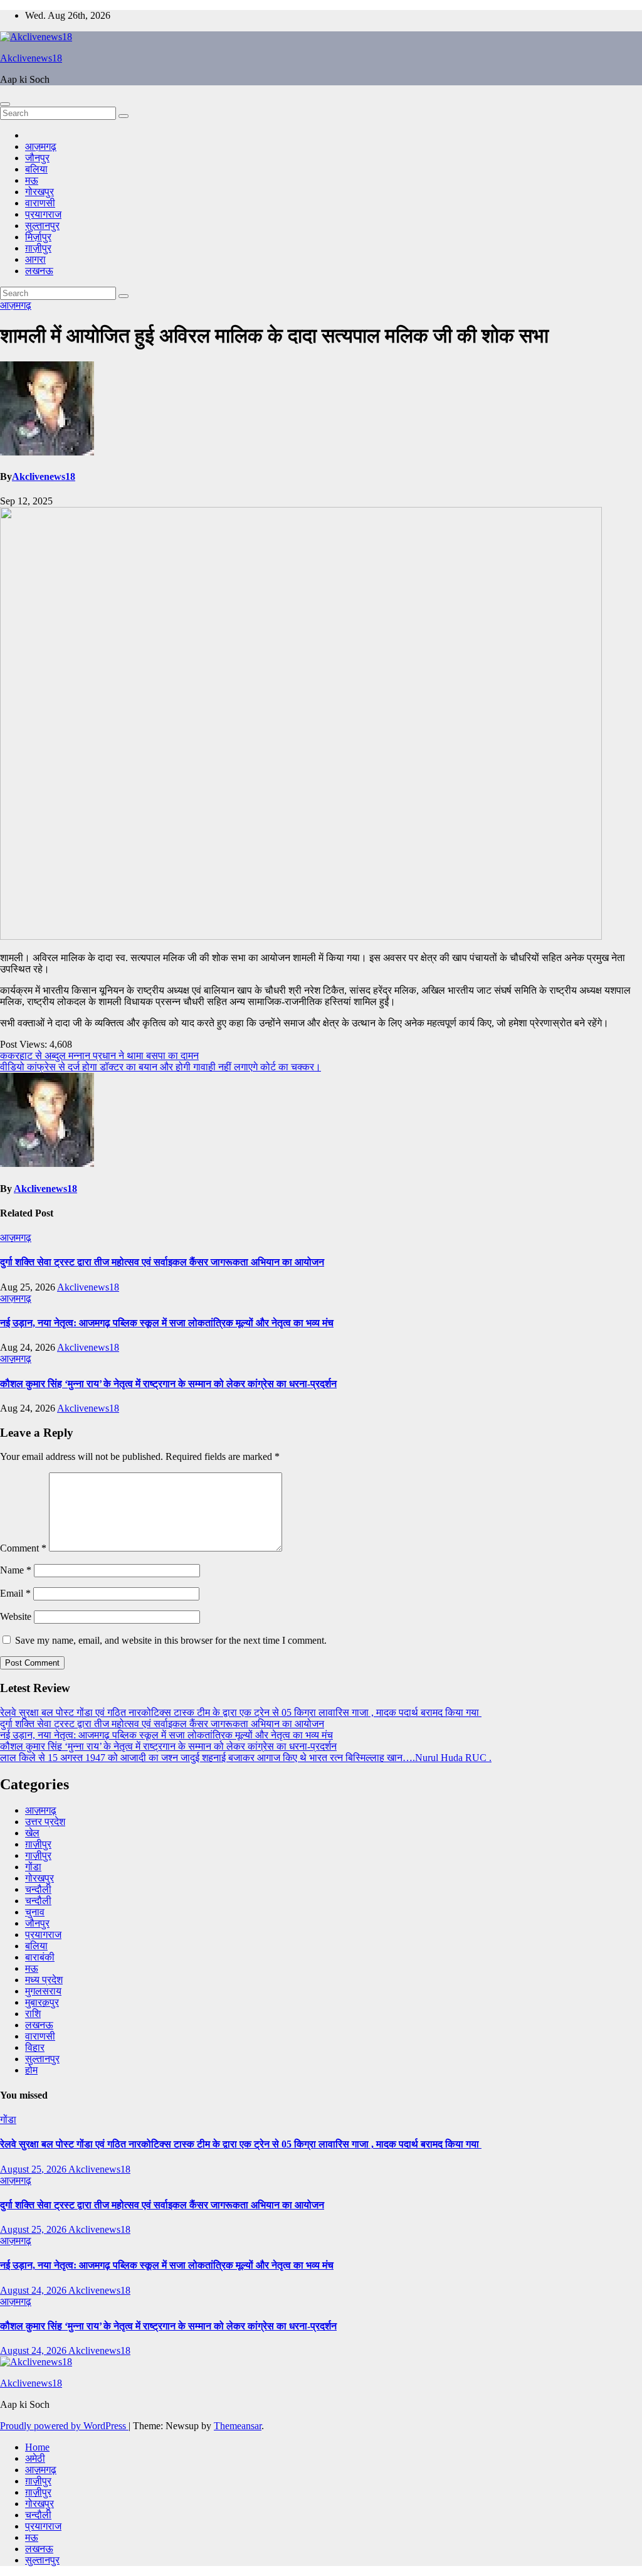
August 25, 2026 (34, 2169)
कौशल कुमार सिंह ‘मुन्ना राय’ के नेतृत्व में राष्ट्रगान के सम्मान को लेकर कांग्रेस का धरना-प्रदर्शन (168, 1384)
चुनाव (35, 1912)
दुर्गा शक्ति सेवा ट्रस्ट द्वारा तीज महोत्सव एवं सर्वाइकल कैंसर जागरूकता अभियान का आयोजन (162, 1262)
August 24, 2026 (34, 2290)
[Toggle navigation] (5, 104)
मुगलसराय (43, 1991)
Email (15, 1593)
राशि (33, 2014)
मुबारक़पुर (42, 2002)
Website (16, 1616)
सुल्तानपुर (42, 226)
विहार (35, 2047)
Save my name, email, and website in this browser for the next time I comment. (171, 1640)
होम (31, 2070)
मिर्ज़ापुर (38, 237)
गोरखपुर (39, 192)
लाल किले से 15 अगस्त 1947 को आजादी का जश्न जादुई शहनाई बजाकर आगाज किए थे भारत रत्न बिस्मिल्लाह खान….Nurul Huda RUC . (246, 1758)
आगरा (35, 259)
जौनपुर (37, 158)
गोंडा (33, 1867)
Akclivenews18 (31, 58)
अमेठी (35, 2458)
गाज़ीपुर (38, 1855)
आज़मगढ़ (41, 146)
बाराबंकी (40, 1957)
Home (37, 2447)
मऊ (32, 180)
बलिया (36, 169)
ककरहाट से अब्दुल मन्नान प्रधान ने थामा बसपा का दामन (99, 1056)
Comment (23, 1548)
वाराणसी (40, 203)
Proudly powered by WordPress (64, 2426)
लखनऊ (39, 271)
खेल (32, 1833)
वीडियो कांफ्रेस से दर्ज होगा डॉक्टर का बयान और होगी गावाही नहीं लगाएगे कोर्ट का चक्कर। (160, 1067)
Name (16, 1570)
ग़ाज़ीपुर (38, 248)
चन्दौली (38, 1889)
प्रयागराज (43, 214)
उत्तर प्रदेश (45, 1822)
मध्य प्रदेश (44, 1980)
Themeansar (238, 2426)
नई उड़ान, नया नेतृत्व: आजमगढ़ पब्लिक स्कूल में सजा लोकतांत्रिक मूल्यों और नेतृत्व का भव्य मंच (167, 1323)
